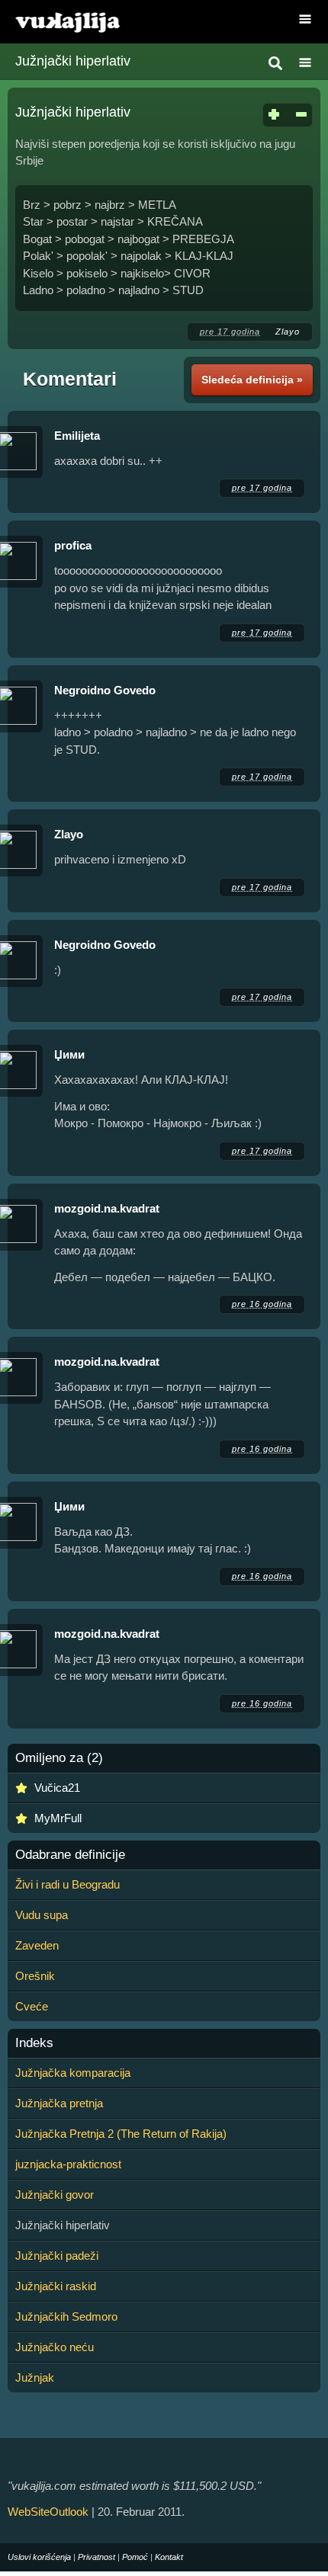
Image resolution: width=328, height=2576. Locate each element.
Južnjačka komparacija (73, 2073)
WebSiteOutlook (48, 2512)
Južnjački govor (55, 2195)
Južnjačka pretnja (59, 2103)
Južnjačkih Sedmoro (66, 2316)
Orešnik (35, 1976)
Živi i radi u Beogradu (68, 1884)
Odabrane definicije (70, 1855)
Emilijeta (77, 436)
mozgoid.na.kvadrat (107, 1208)
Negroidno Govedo (105, 690)
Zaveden (37, 1945)
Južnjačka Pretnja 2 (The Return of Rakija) (121, 2134)
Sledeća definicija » (252, 380)
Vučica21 (57, 1788)
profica (73, 545)
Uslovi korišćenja (39, 2557)
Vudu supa (42, 1915)
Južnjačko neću (55, 2347)
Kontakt (169, 2557)
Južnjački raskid (56, 2286)
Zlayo (288, 332)
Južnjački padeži (57, 2256)
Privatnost (96, 2557)
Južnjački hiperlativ (73, 61)
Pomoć (135, 2557)
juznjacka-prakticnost (68, 2164)
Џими (69, 1054)
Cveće (32, 2006)
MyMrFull (58, 1818)
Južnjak (35, 2377)
